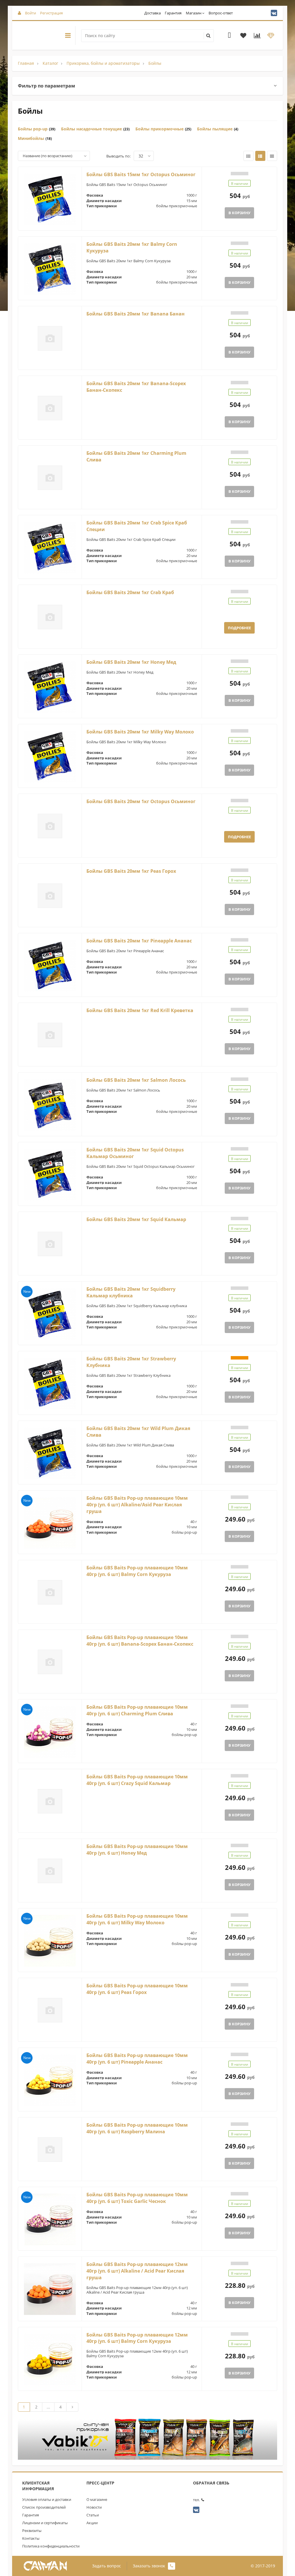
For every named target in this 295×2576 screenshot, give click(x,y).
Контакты (31, 2538)
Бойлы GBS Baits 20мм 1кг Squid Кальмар (136, 1219)
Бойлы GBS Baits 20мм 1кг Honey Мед (131, 662)
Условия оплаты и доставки (47, 2499)
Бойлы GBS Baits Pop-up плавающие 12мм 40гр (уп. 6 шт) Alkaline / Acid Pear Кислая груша (137, 2271)
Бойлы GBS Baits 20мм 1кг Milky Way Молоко (140, 732)
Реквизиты (32, 2531)
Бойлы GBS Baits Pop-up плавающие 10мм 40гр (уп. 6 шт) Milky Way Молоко (137, 1919)
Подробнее (239, 628)
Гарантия (173, 13)
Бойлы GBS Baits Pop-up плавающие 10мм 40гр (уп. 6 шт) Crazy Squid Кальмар (137, 1780)
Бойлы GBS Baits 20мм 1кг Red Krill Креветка (140, 1010)
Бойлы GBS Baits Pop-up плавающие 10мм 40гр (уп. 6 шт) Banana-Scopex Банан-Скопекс (140, 1641)
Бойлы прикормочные (159, 129)
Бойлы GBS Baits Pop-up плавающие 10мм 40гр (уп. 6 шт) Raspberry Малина (137, 2128)
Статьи (93, 2515)
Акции (92, 2523)
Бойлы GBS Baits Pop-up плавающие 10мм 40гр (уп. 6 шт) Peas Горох (137, 1989)
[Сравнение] (257, 36)
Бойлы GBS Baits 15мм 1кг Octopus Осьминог (141, 174)
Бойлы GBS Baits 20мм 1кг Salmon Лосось (136, 1080)
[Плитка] (248, 156)
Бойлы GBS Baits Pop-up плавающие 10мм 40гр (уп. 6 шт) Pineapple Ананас (137, 2059)
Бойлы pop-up (33, 129)
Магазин (194, 13)
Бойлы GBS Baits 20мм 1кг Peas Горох (131, 871)
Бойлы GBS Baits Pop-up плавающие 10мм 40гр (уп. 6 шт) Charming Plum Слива (137, 1710)
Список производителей (44, 2507)
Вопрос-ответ (221, 13)
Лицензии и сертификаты (45, 2523)
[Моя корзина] (229, 36)
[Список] (260, 156)
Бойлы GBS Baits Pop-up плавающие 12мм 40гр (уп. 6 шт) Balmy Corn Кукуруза (137, 2338)
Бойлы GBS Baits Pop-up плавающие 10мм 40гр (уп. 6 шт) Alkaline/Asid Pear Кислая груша (137, 1505)
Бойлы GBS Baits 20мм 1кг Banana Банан (136, 314)
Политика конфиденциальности (51, 2546)
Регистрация (51, 13)
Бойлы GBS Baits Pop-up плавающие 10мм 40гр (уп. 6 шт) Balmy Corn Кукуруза (137, 1571)
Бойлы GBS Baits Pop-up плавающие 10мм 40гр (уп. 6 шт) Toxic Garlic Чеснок (137, 2198)
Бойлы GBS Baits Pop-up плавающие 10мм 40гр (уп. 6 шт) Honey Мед (137, 1850)
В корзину (239, 213)
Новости (94, 2507)
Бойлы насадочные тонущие (91, 129)
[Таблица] (272, 156)
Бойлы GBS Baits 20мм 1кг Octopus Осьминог (141, 801)
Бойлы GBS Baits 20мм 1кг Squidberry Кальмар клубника (131, 1292)
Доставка (153, 13)
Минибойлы (31, 138)
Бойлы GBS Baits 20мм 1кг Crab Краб (130, 592)
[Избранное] (243, 36)
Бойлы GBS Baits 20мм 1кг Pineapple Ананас (139, 941)
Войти (31, 13)
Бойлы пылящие (215, 129)
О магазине (97, 2499)
